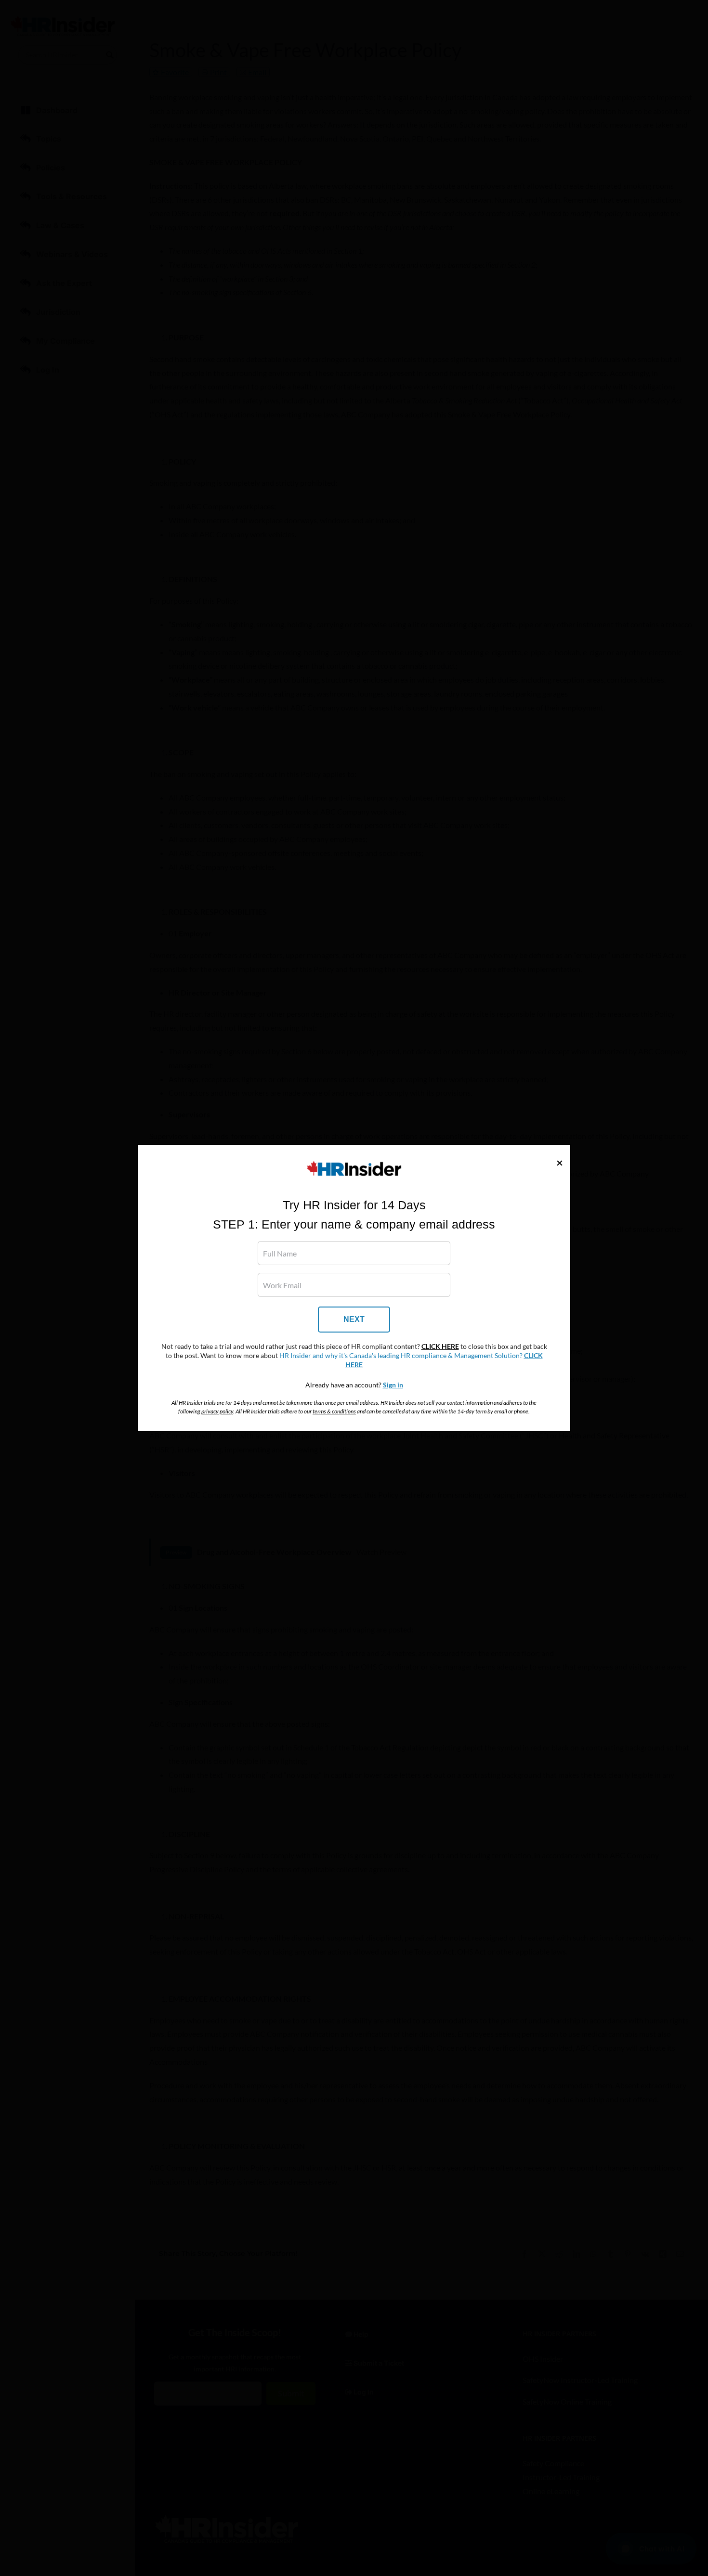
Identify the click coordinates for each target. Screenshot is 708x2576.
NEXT (354, 1319)
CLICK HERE (440, 1346)
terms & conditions (334, 1411)
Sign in (393, 1385)
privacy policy (217, 1411)
